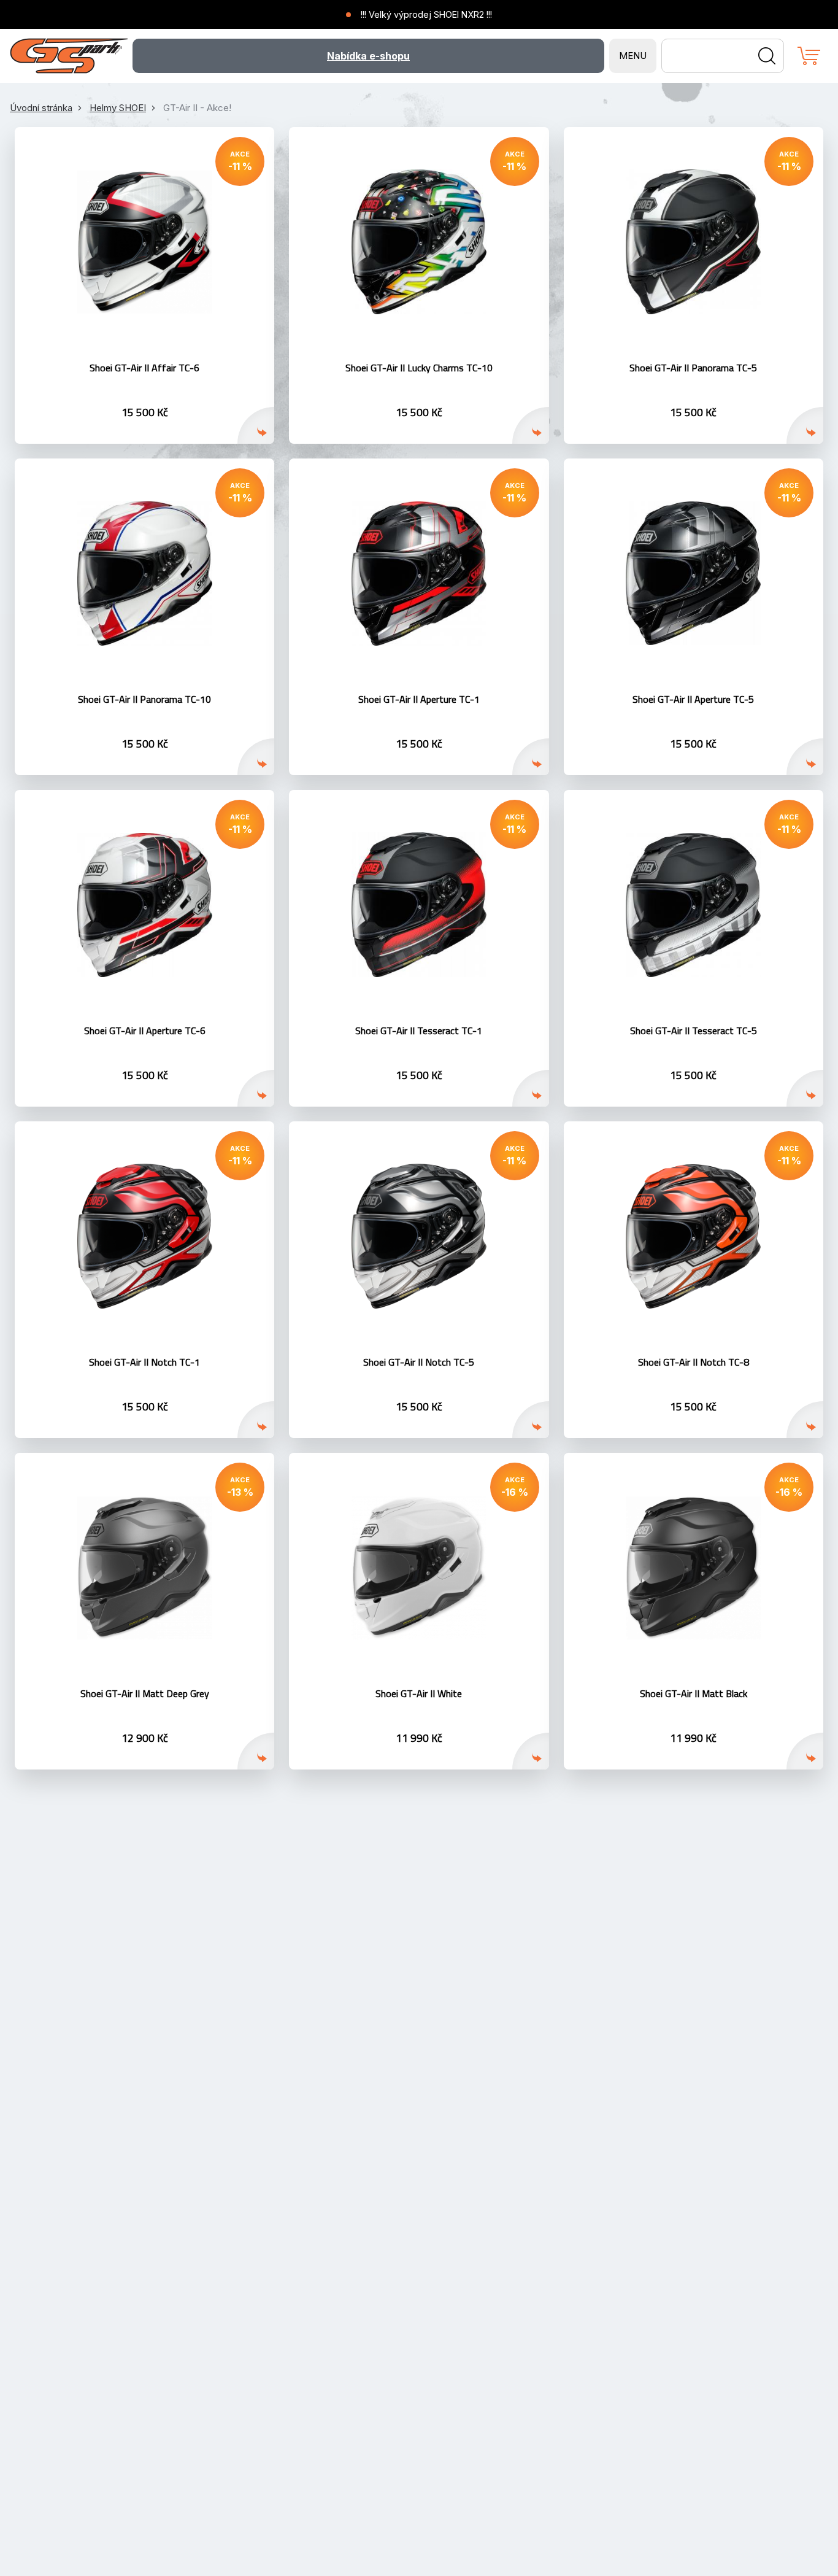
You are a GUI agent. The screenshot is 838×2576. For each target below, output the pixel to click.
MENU (633, 56)
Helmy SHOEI (118, 108)
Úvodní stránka (41, 108)
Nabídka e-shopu (368, 56)
